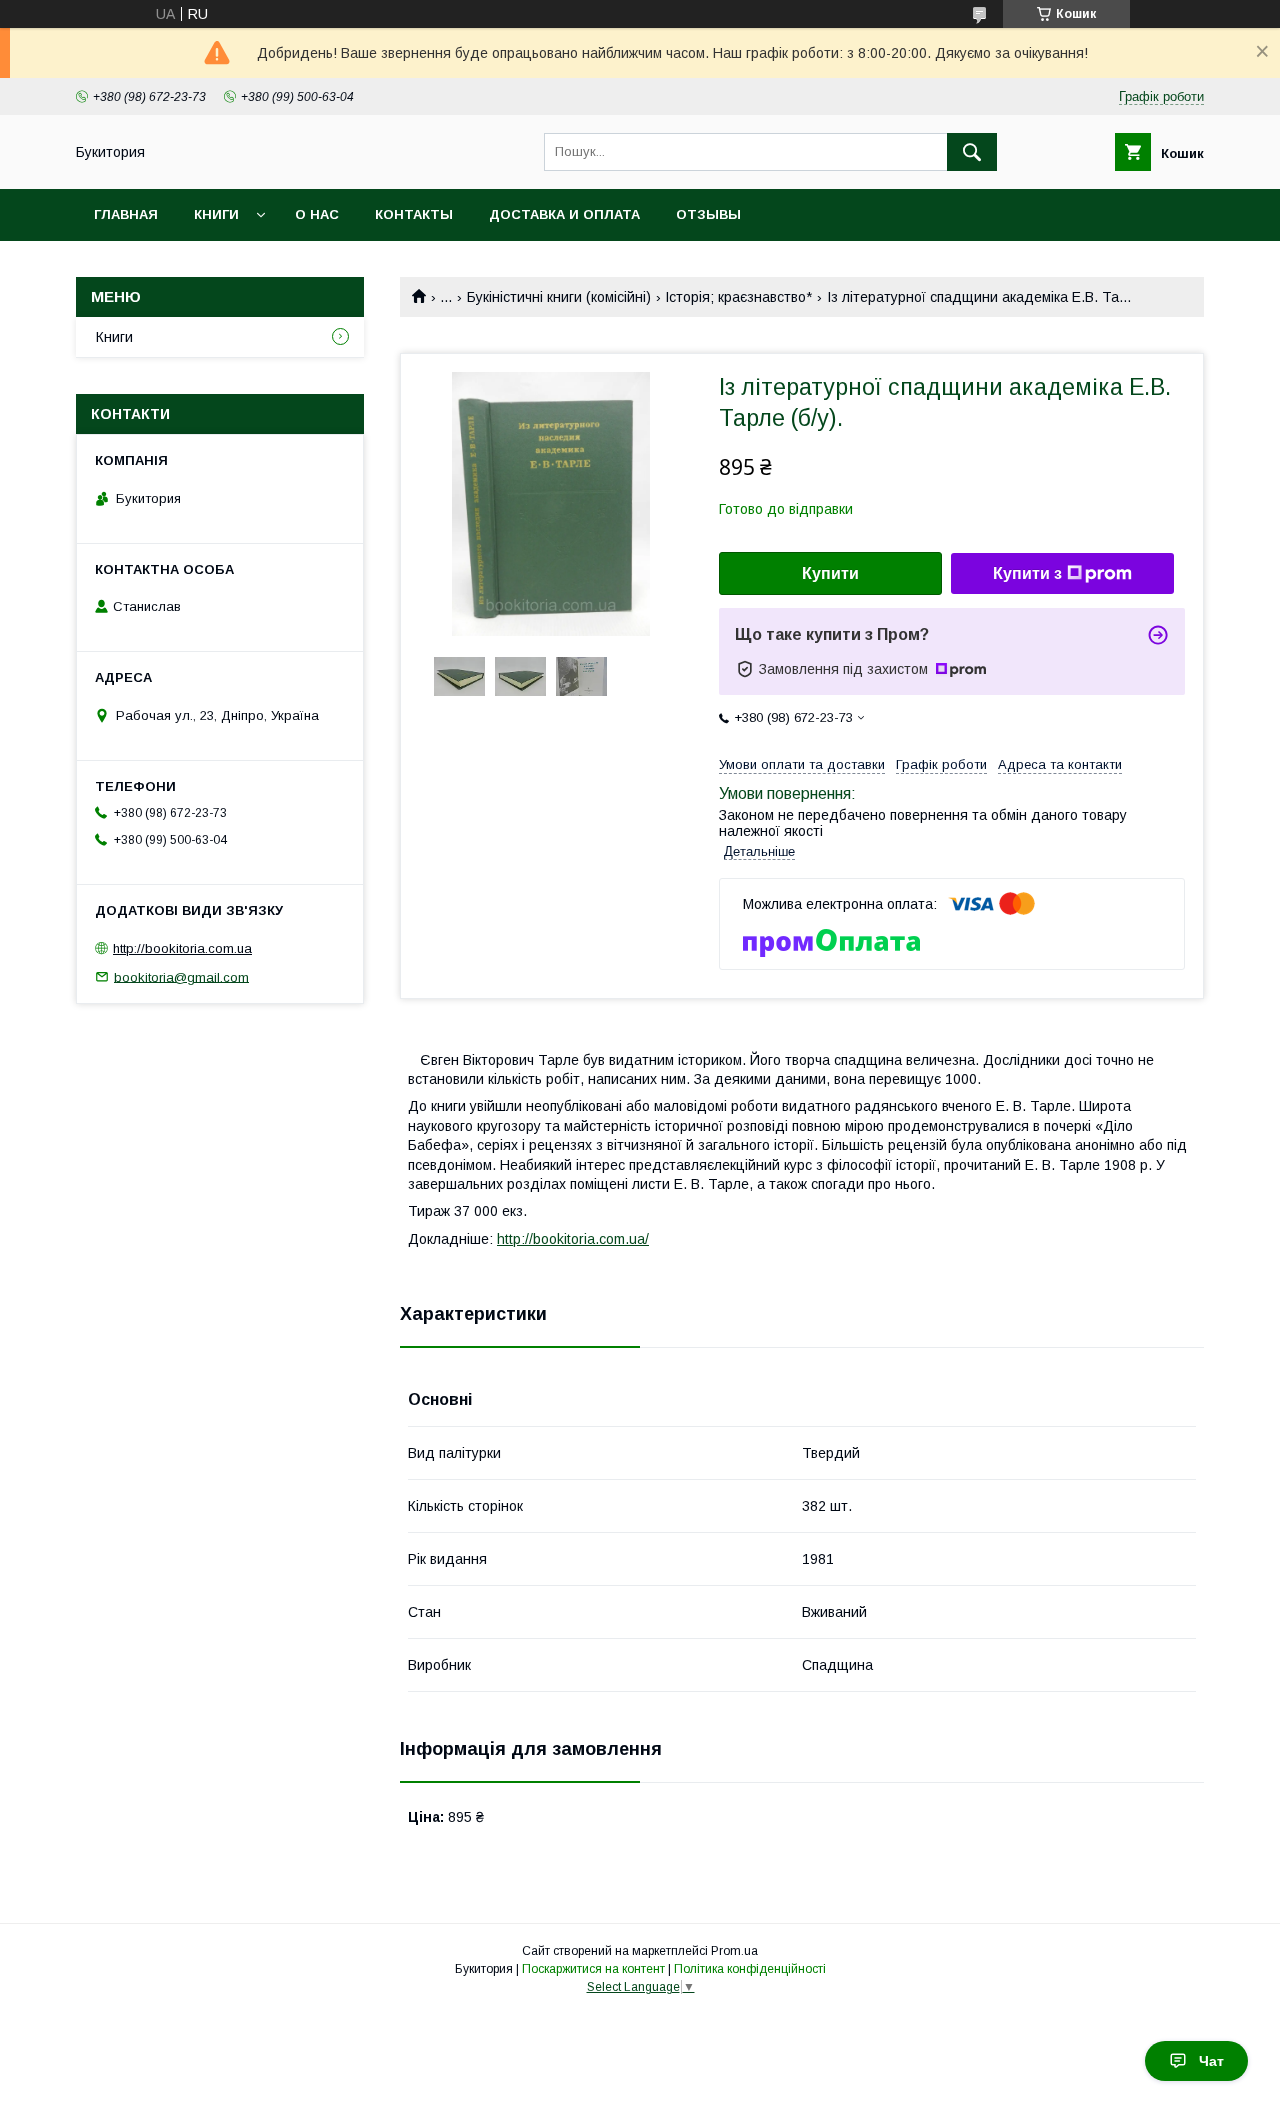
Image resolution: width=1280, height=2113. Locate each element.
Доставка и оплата (564, 214)
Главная (126, 214)
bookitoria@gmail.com (181, 976)
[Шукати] (972, 152)
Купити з (1027, 573)
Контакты (414, 214)
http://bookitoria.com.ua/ (573, 1239)
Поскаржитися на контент (593, 1969)
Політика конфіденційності (750, 1969)
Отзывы (708, 214)
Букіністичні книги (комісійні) (559, 297)
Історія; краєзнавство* (738, 297)
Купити (830, 573)
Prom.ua (734, 1951)
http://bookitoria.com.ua (182, 948)
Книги (216, 214)
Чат (1211, 2061)
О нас (317, 214)
